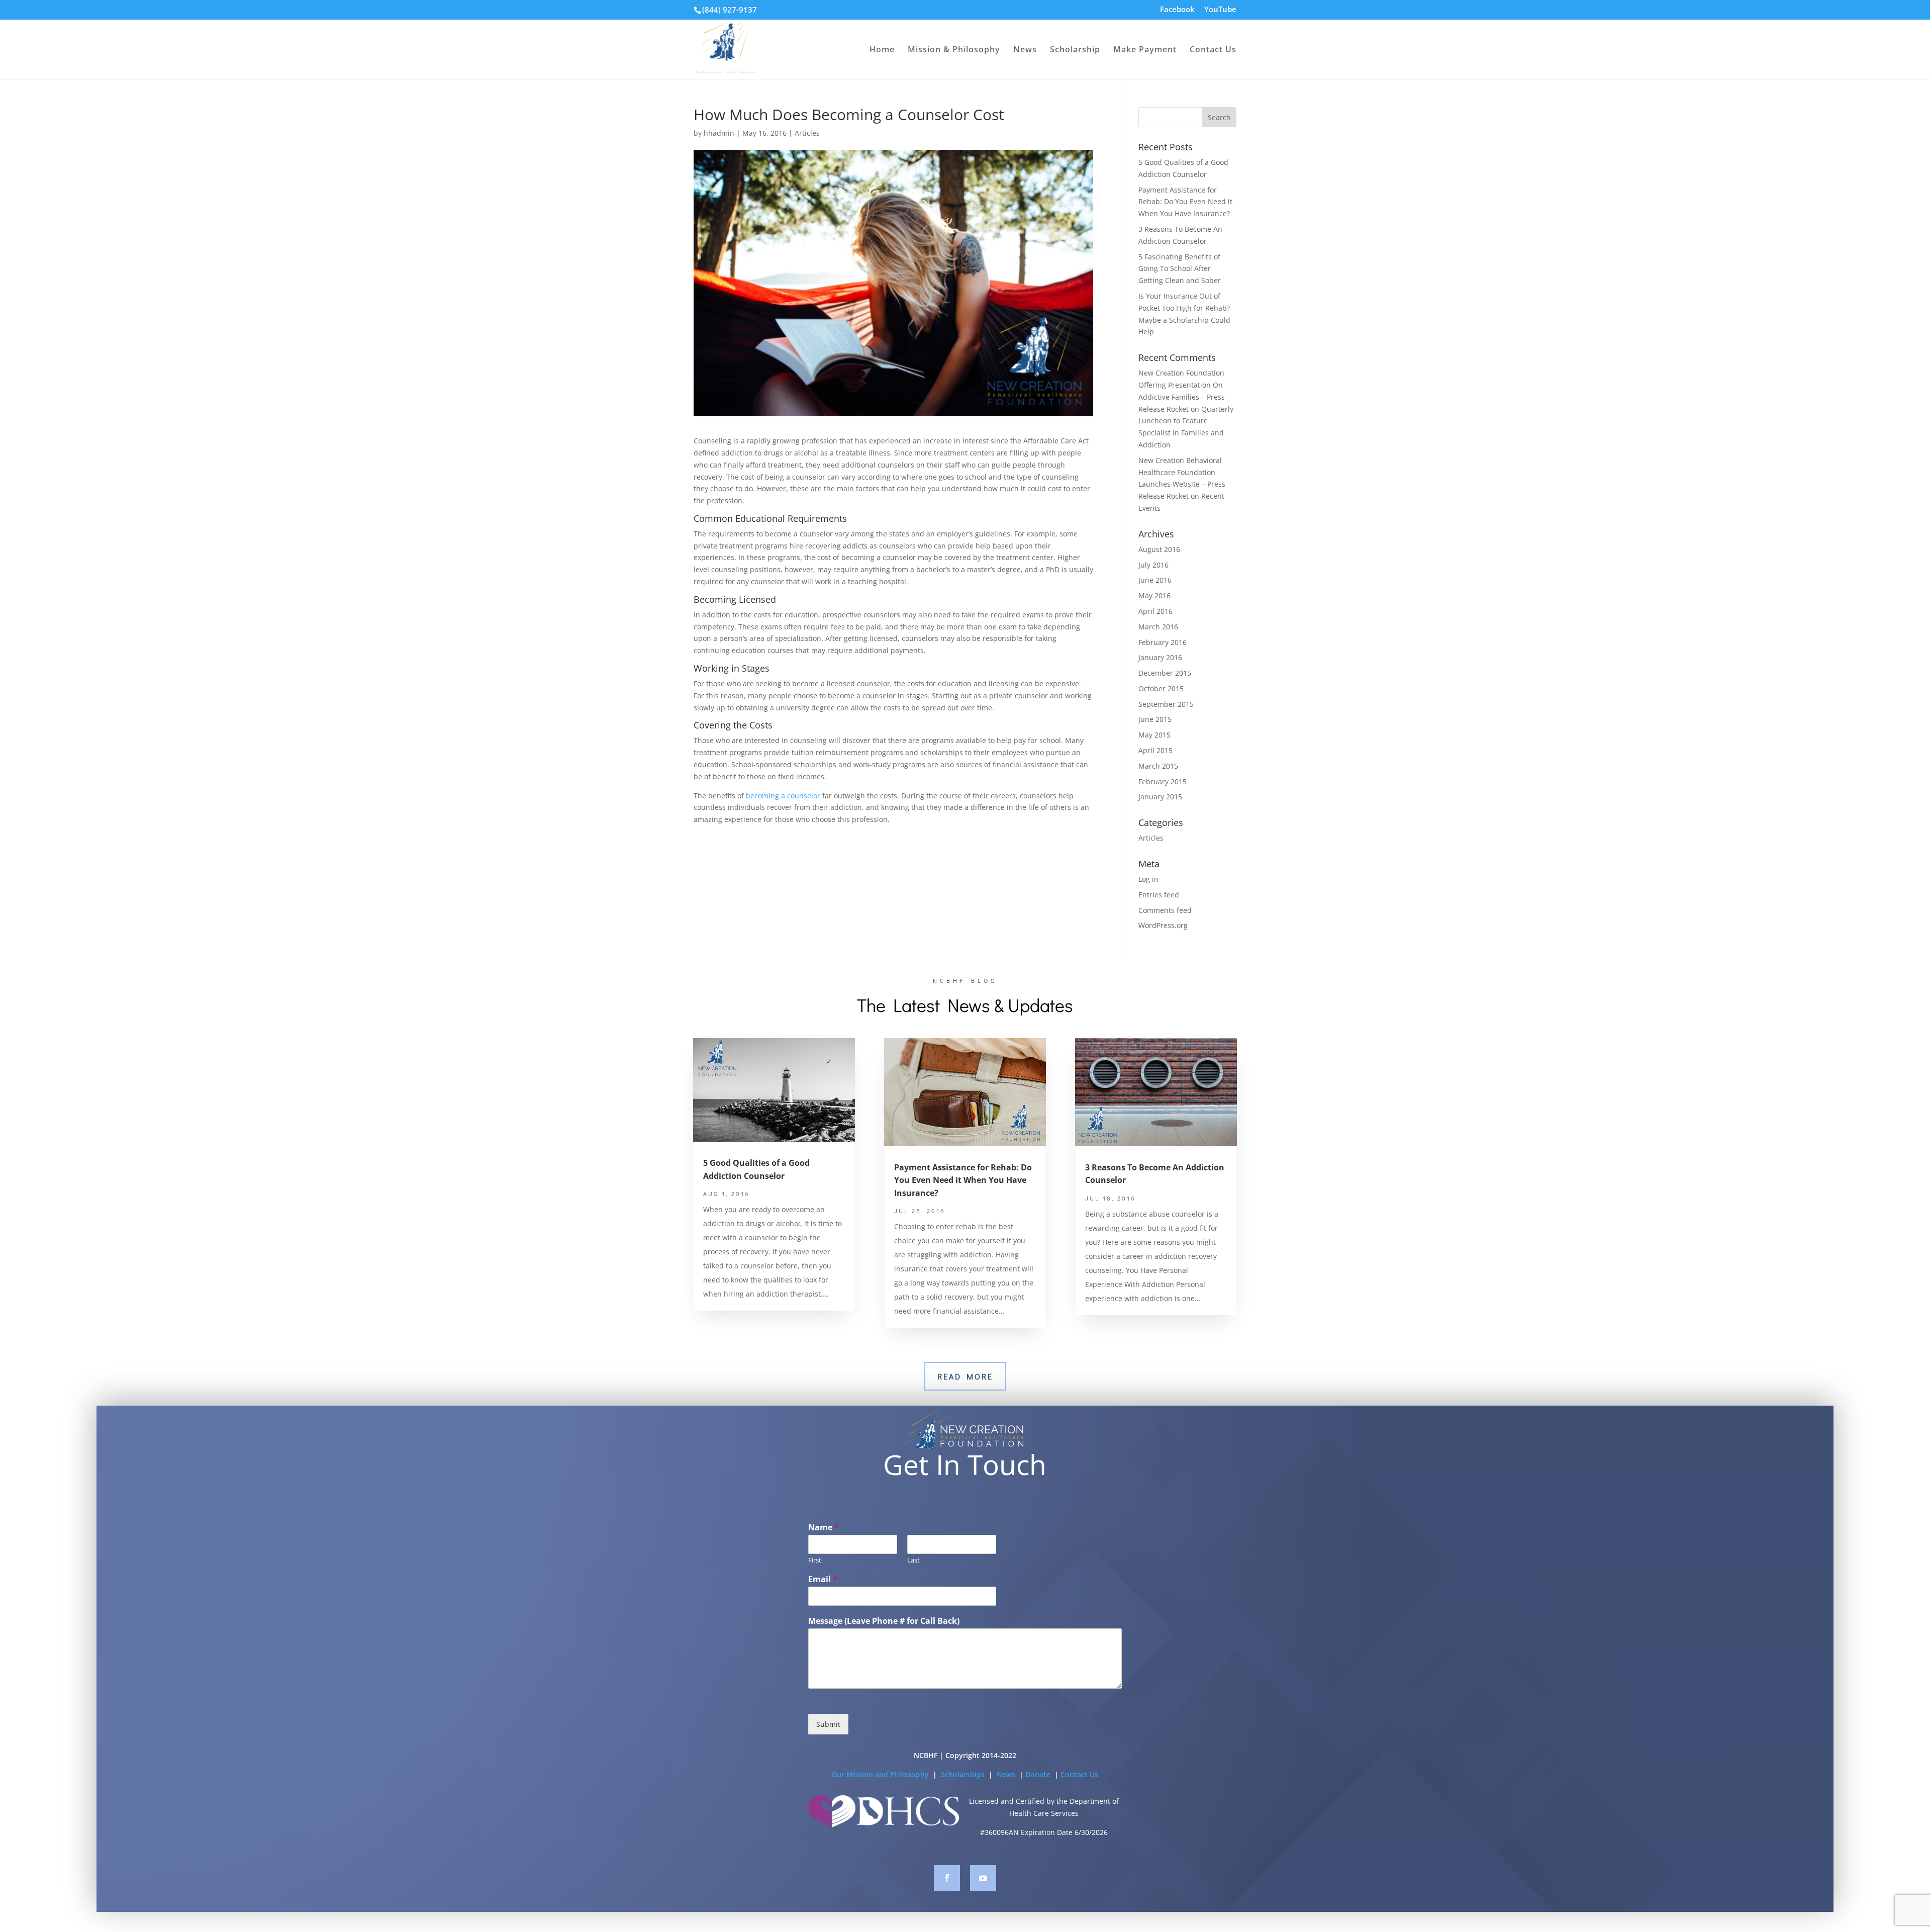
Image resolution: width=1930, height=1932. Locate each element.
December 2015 (1165, 673)
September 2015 (1166, 704)
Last (913, 1560)
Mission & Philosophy (954, 50)
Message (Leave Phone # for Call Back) (884, 1621)
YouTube (1220, 10)
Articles (807, 133)
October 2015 (1161, 688)
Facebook (1177, 10)
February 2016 (1163, 642)
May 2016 (1154, 595)
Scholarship (1075, 50)
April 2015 (1155, 750)
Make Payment (1145, 50)
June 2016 (1155, 580)
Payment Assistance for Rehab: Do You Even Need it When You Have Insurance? (1185, 202)
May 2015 (1154, 735)
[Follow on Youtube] (983, 1878)
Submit (828, 1724)
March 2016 (1158, 627)
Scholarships (964, 1774)
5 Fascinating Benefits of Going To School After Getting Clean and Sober (1180, 269)
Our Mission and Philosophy (880, 1774)
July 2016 (1153, 565)
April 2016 (1155, 611)
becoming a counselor (783, 796)
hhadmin (719, 133)
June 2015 (1155, 719)
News (1025, 50)
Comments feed (1165, 910)
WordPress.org (1163, 925)
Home (882, 50)
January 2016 (1160, 657)
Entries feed (1159, 895)
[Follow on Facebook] (947, 1878)
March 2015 (1158, 766)
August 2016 (1159, 549)
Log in (1148, 879)
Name (824, 1528)
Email (823, 1579)
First (815, 1560)
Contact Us (1213, 50)
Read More (965, 1376)
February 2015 (1163, 781)
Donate (1039, 1774)
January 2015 (1160, 797)
